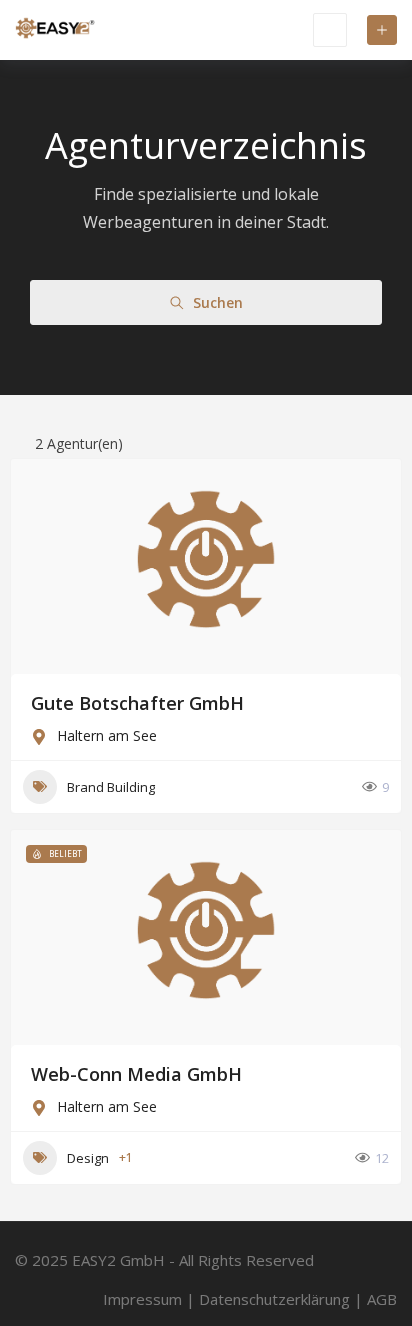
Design (88, 1158)
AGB (382, 1299)
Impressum (142, 1299)
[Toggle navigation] (330, 30)
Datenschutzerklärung (274, 1299)
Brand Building (111, 787)
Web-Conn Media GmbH (136, 1074)
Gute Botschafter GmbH (137, 703)
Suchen (218, 302)
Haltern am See (107, 735)
